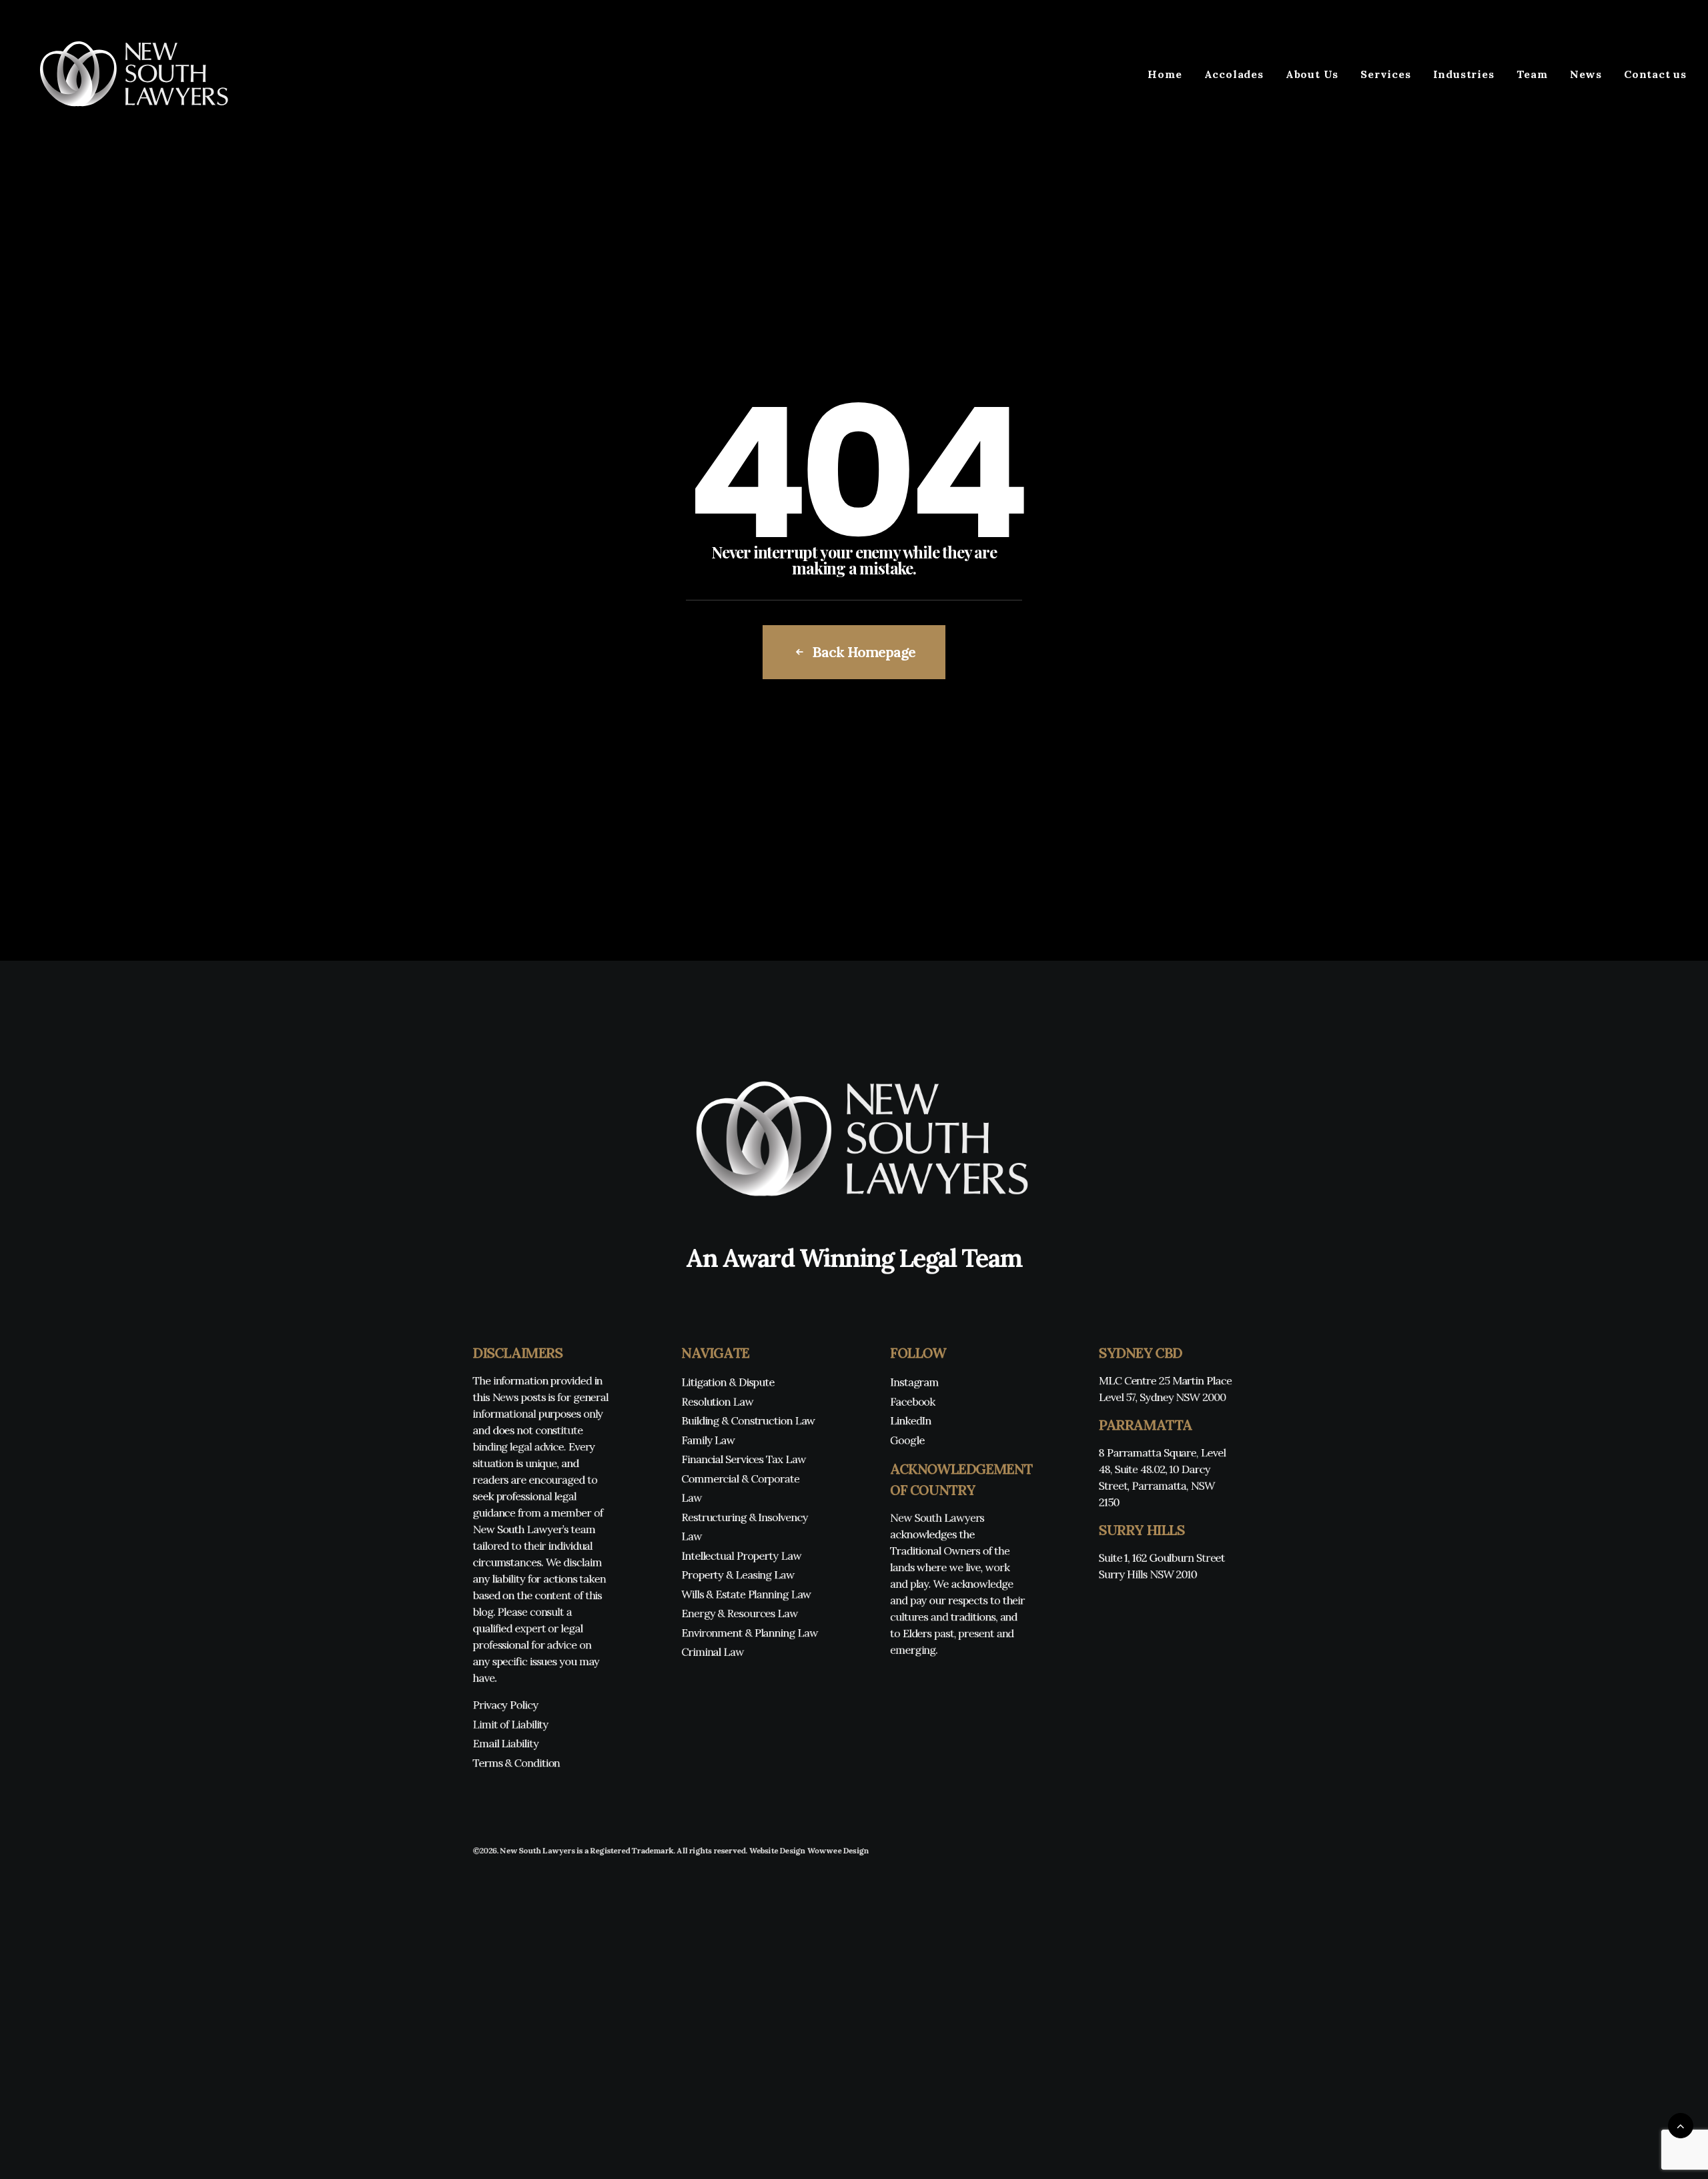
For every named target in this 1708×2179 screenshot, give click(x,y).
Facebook (913, 1401)
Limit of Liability (510, 1724)
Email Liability (505, 1744)
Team (1532, 74)
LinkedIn (911, 1421)
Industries (1464, 74)
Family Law (708, 1440)
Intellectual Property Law (741, 1556)
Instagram (914, 1382)
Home (1165, 74)
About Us (1312, 74)
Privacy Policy (505, 1705)
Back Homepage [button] (863, 652)
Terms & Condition (516, 1763)
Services (1385, 74)
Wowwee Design (838, 1850)
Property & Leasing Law (738, 1575)
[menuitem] (1169, 74)
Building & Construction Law (748, 1421)
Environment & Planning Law (749, 1633)
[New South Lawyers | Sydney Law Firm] (129, 74)
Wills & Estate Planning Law (746, 1594)
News (1586, 74)
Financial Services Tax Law (743, 1459)
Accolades (1234, 74)
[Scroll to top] (1681, 2125)
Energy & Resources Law (740, 1614)
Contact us (1655, 74)
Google (907, 1440)
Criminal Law (713, 1652)
